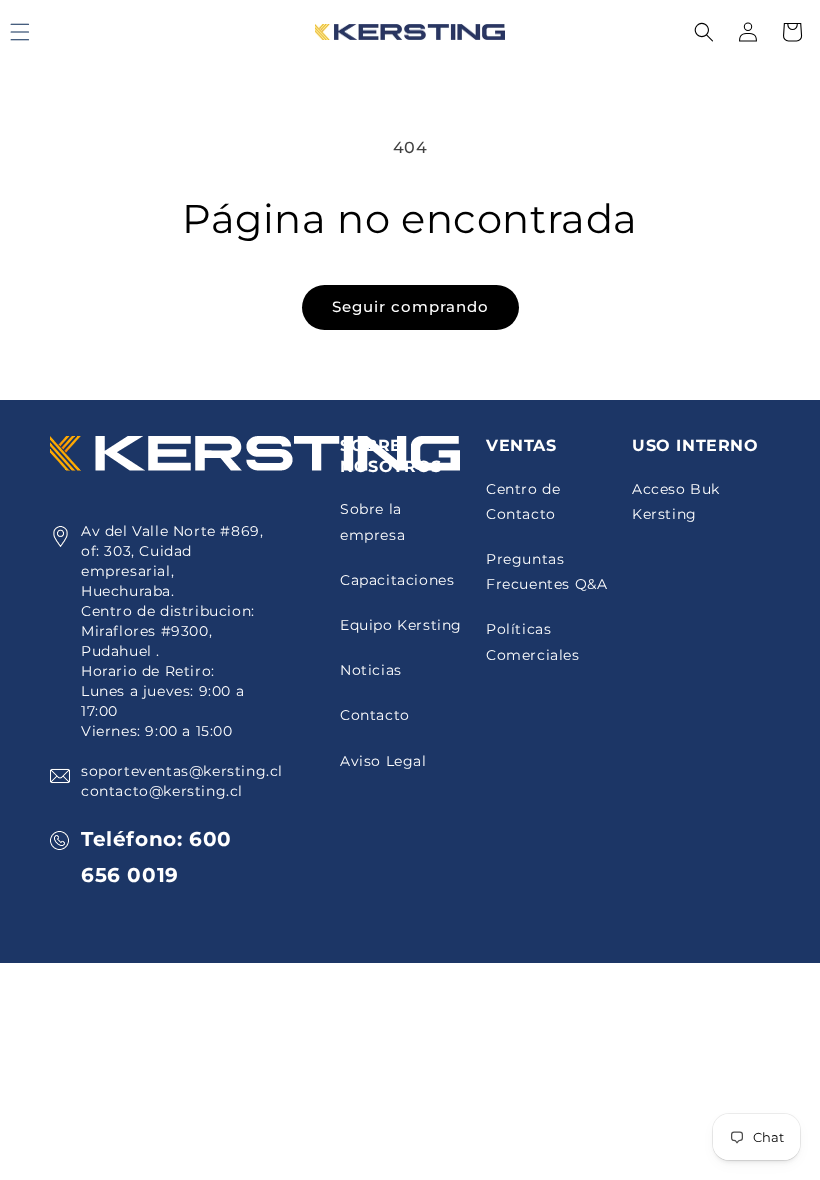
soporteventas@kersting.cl (182, 771)
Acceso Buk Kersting (676, 501)
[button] (704, 32)
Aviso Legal (383, 761)
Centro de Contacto (523, 501)
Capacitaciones (397, 580)
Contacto (375, 715)
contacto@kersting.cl (162, 791)
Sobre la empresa (372, 521)
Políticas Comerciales (533, 641)
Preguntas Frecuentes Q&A (546, 571)
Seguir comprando (410, 306)
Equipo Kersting (401, 625)
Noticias (371, 670)
